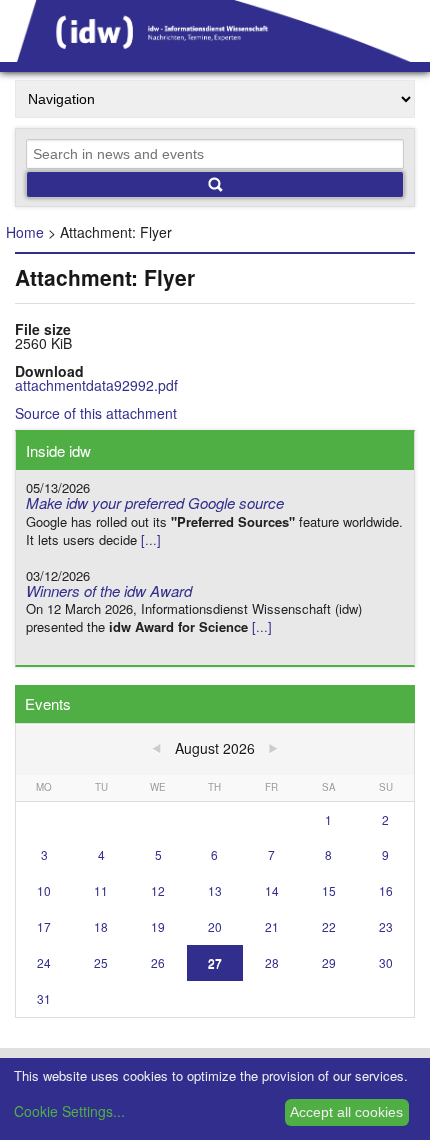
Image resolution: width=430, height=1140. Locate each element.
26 (158, 962)
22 (329, 926)
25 (101, 962)
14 (272, 890)
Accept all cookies (346, 1112)
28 (272, 962)
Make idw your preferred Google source (155, 502)
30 (386, 962)
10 (44, 890)
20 (215, 926)
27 (215, 962)
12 (158, 890)
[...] (151, 539)
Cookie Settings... (69, 1111)
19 (158, 926)
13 (215, 890)
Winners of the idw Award (109, 590)
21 (272, 926)
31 (44, 998)
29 (329, 962)
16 (386, 890)
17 (44, 926)
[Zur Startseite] (215, 55)
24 (44, 962)
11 (101, 890)
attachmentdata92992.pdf (96, 385)
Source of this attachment (96, 413)
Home (25, 232)
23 (386, 926)
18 (101, 926)
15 (329, 890)
